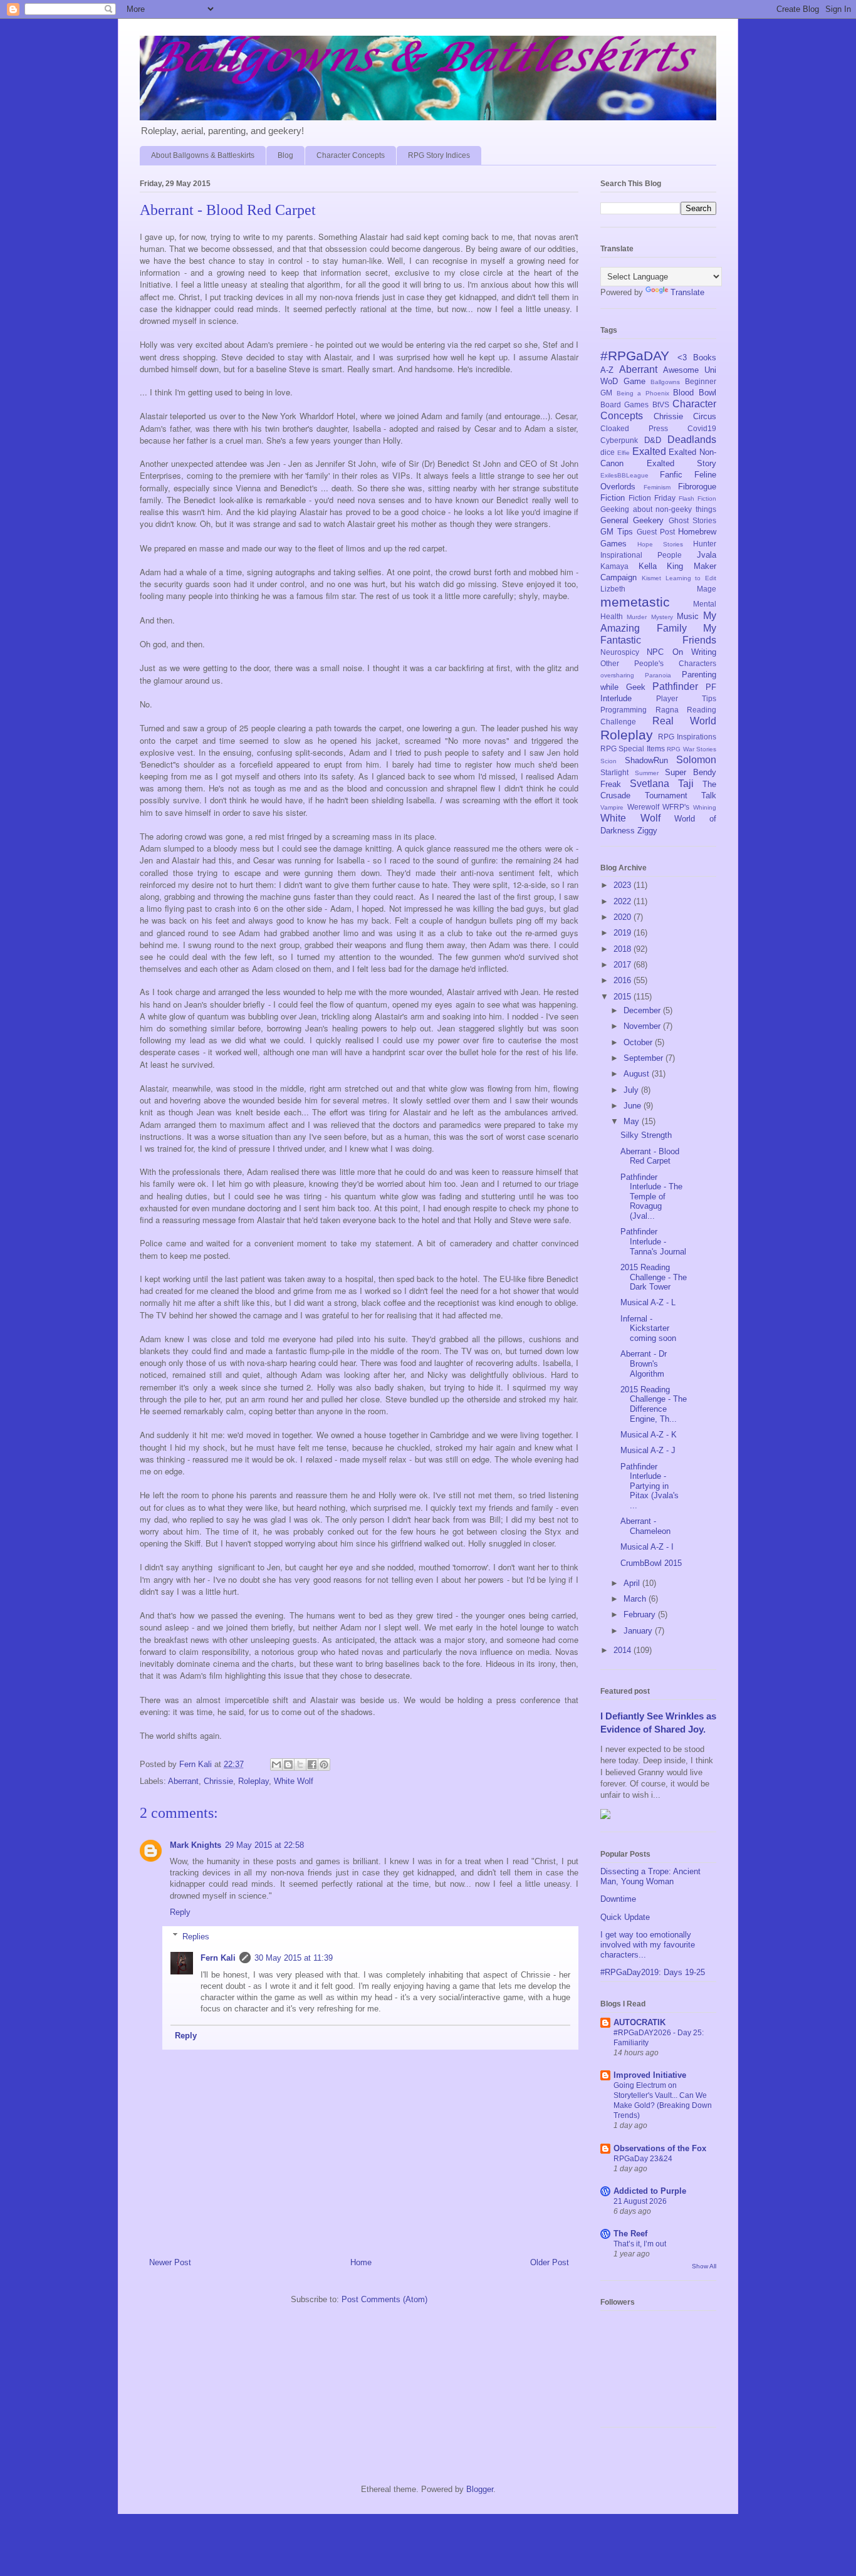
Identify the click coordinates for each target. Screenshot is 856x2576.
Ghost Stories (692, 520)
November (643, 1026)
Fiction (613, 498)
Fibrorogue (697, 487)
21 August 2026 (640, 2201)
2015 (624, 997)
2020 (624, 917)
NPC (655, 652)
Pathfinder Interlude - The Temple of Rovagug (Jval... (651, 1197)
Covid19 (702, 428)
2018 (624, 949)
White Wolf (294, 1781)
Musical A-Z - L (648, 1302)
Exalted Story (682, 463)
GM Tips (617, 532)
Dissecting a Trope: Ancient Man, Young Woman (650, 1876)
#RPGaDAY (635, 356)
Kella (648, 566)
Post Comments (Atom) (384, 2299)
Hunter (705, 544)
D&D (653, 440)
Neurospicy (620, 652)
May (633, 1121)
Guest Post (656, 532)
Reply (180, 1912)
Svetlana (650, 784)
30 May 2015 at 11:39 (294, 1958)
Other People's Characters (658, 663)
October (639, 1042)
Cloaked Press (634, 428)
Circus (705, 416)
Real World (685, 721)
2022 (624, 901)
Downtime (618, 1899)
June (634, 1106)
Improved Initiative (650, 2075)
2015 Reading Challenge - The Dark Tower (654, 1277)
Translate (687, 292)
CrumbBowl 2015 (651, 1563)
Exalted (649, 451)
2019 (624, 933)
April (633, 1583)
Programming (624, 710)
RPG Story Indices (439, 155)
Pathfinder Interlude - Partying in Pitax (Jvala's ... (650, 1486)
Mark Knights (196, 1845)
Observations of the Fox (660, 2148)
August (638, 1074)
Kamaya (614, 566)
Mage (707, 589)
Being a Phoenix (643, 393)
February (641, 1614)
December (643, 1010)
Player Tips (686, 698)
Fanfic (671, 475)
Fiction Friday (652, 498)
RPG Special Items (633, 748)
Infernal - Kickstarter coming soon (648, 1328)
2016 (624, 980)
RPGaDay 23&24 (643, 2159)
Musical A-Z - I (647, 1547)
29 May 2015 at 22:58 (264, 1845)
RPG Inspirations (687, 737)
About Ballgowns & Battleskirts (203, 155)
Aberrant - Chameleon (645, 1526)
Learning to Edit (691, 578)
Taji (686, 784)
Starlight (614, 772)
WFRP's (676, 807)
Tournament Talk (681, 795)
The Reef (630, 2234)
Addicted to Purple (650, 2191)
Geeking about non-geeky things (658, 509)
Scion (608, 761)
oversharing (617, 675)
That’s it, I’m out (640, 2244)
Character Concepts (351, 155)
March (636, 1599)
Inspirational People (641, 555)
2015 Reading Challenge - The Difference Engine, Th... (654, 1404)
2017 (624, 965)
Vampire (612, 807)
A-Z (607, 370)
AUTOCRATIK (639, 2022)
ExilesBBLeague (624, 475)
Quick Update (625, 1917)
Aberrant (183, 1781)
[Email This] (276, 1765)
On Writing (694, 652)
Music (688, 616)
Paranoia (658, 675)
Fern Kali (218, 1958)
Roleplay (253, 1781)
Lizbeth (613, 589)
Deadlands (692, 440)
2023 (624, 885)
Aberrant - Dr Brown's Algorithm (644, 1364)
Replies (196, 1936)
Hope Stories (660, 544)
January (639, 1631)
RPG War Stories (692, 749)
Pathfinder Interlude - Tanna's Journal (653, 1241)
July (632, 1090)
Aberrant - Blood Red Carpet (650, 1156)
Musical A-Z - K (649, 1435)
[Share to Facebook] (312, 1765)
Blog (285, 155)
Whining (705, 807)
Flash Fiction (697, 498)
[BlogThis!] (288, 1765)
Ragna (667, 710)
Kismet (651, 578)
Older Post (550, 2262)
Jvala (707, 555)
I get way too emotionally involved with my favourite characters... (648, 1944)
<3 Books (697, 357)
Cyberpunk (619, 440)
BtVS (661, 404)
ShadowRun (646, 760)
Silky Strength (646, 1135)
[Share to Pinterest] (324, 1765)
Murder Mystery (650, 617)
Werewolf (643, 807)
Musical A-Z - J (648, 1450)
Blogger (480, 2489)
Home (361, 2262)
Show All (704, 2266)
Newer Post (170, 2262)
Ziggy (647, 831)
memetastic (635, 602)
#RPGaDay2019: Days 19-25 (653, 1972)
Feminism (657, 487)
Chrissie (218, 1781)
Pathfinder (675, 686)
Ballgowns (665, 382)
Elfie (624, 453)
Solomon (696, 760)
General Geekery (632, 520)
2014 (624, 1650)
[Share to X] (300, 1765)
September (645, 1058)
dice (608, 452)
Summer (647, 773)
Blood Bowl (695, 393)
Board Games (624, 404)
